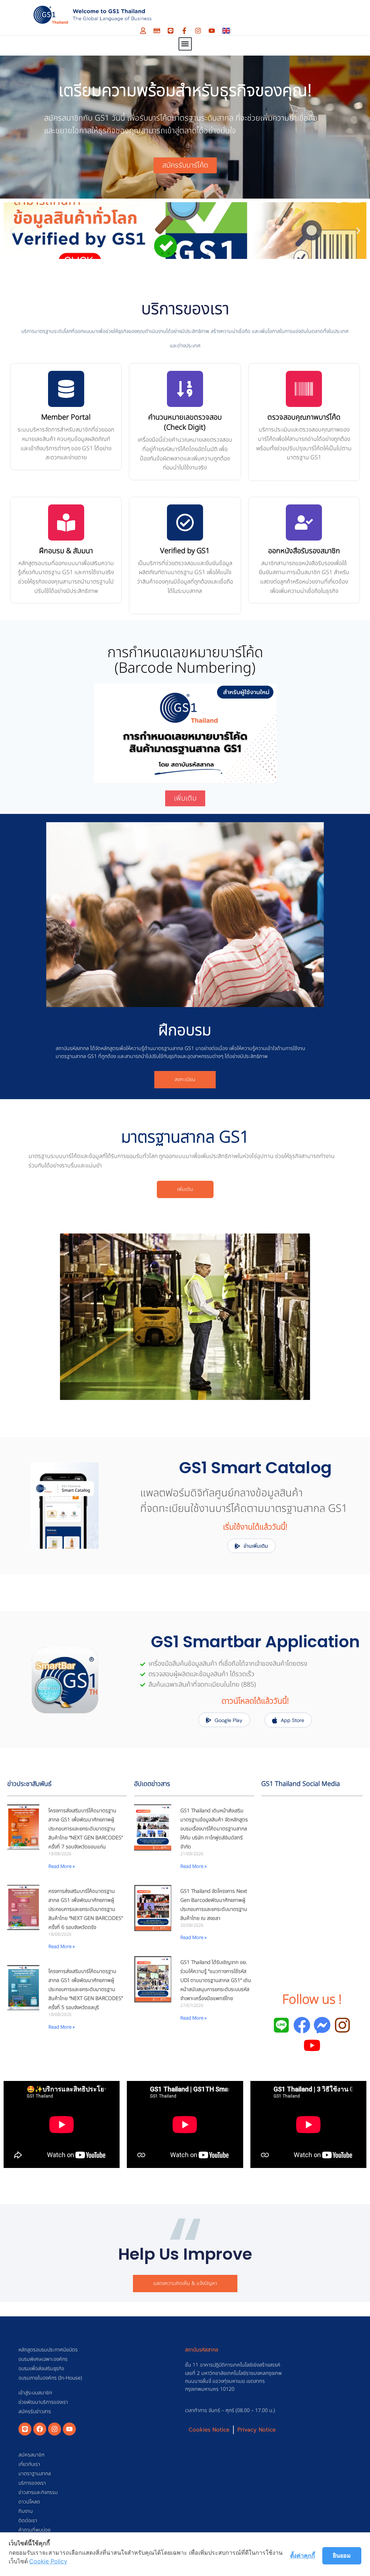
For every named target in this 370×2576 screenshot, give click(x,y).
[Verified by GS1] (185, 522)
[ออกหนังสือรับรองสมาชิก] (304, 522)
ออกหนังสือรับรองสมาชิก (304, 551)
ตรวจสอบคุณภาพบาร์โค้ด (304, 417)
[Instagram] (198, 31)
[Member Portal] (66, 389)
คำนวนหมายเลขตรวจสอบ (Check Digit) (185, 422)
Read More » (62, 1866)
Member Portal (66, 417)
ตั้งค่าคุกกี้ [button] (303, 2555)
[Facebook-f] (184, 31)
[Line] (171, 31)
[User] (143, 31)
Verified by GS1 (185, 551)
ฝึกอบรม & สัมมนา (66, 551)
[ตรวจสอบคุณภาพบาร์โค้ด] (304, 389)
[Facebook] (40, 2429)
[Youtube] (212, 31)
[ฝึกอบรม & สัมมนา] (66, 522)
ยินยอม (342, 2555)
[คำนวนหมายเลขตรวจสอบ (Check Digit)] (185, 389)
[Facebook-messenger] (322, 2025)
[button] (185, 44)
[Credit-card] (157, 31)
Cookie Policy (48, 2561)
